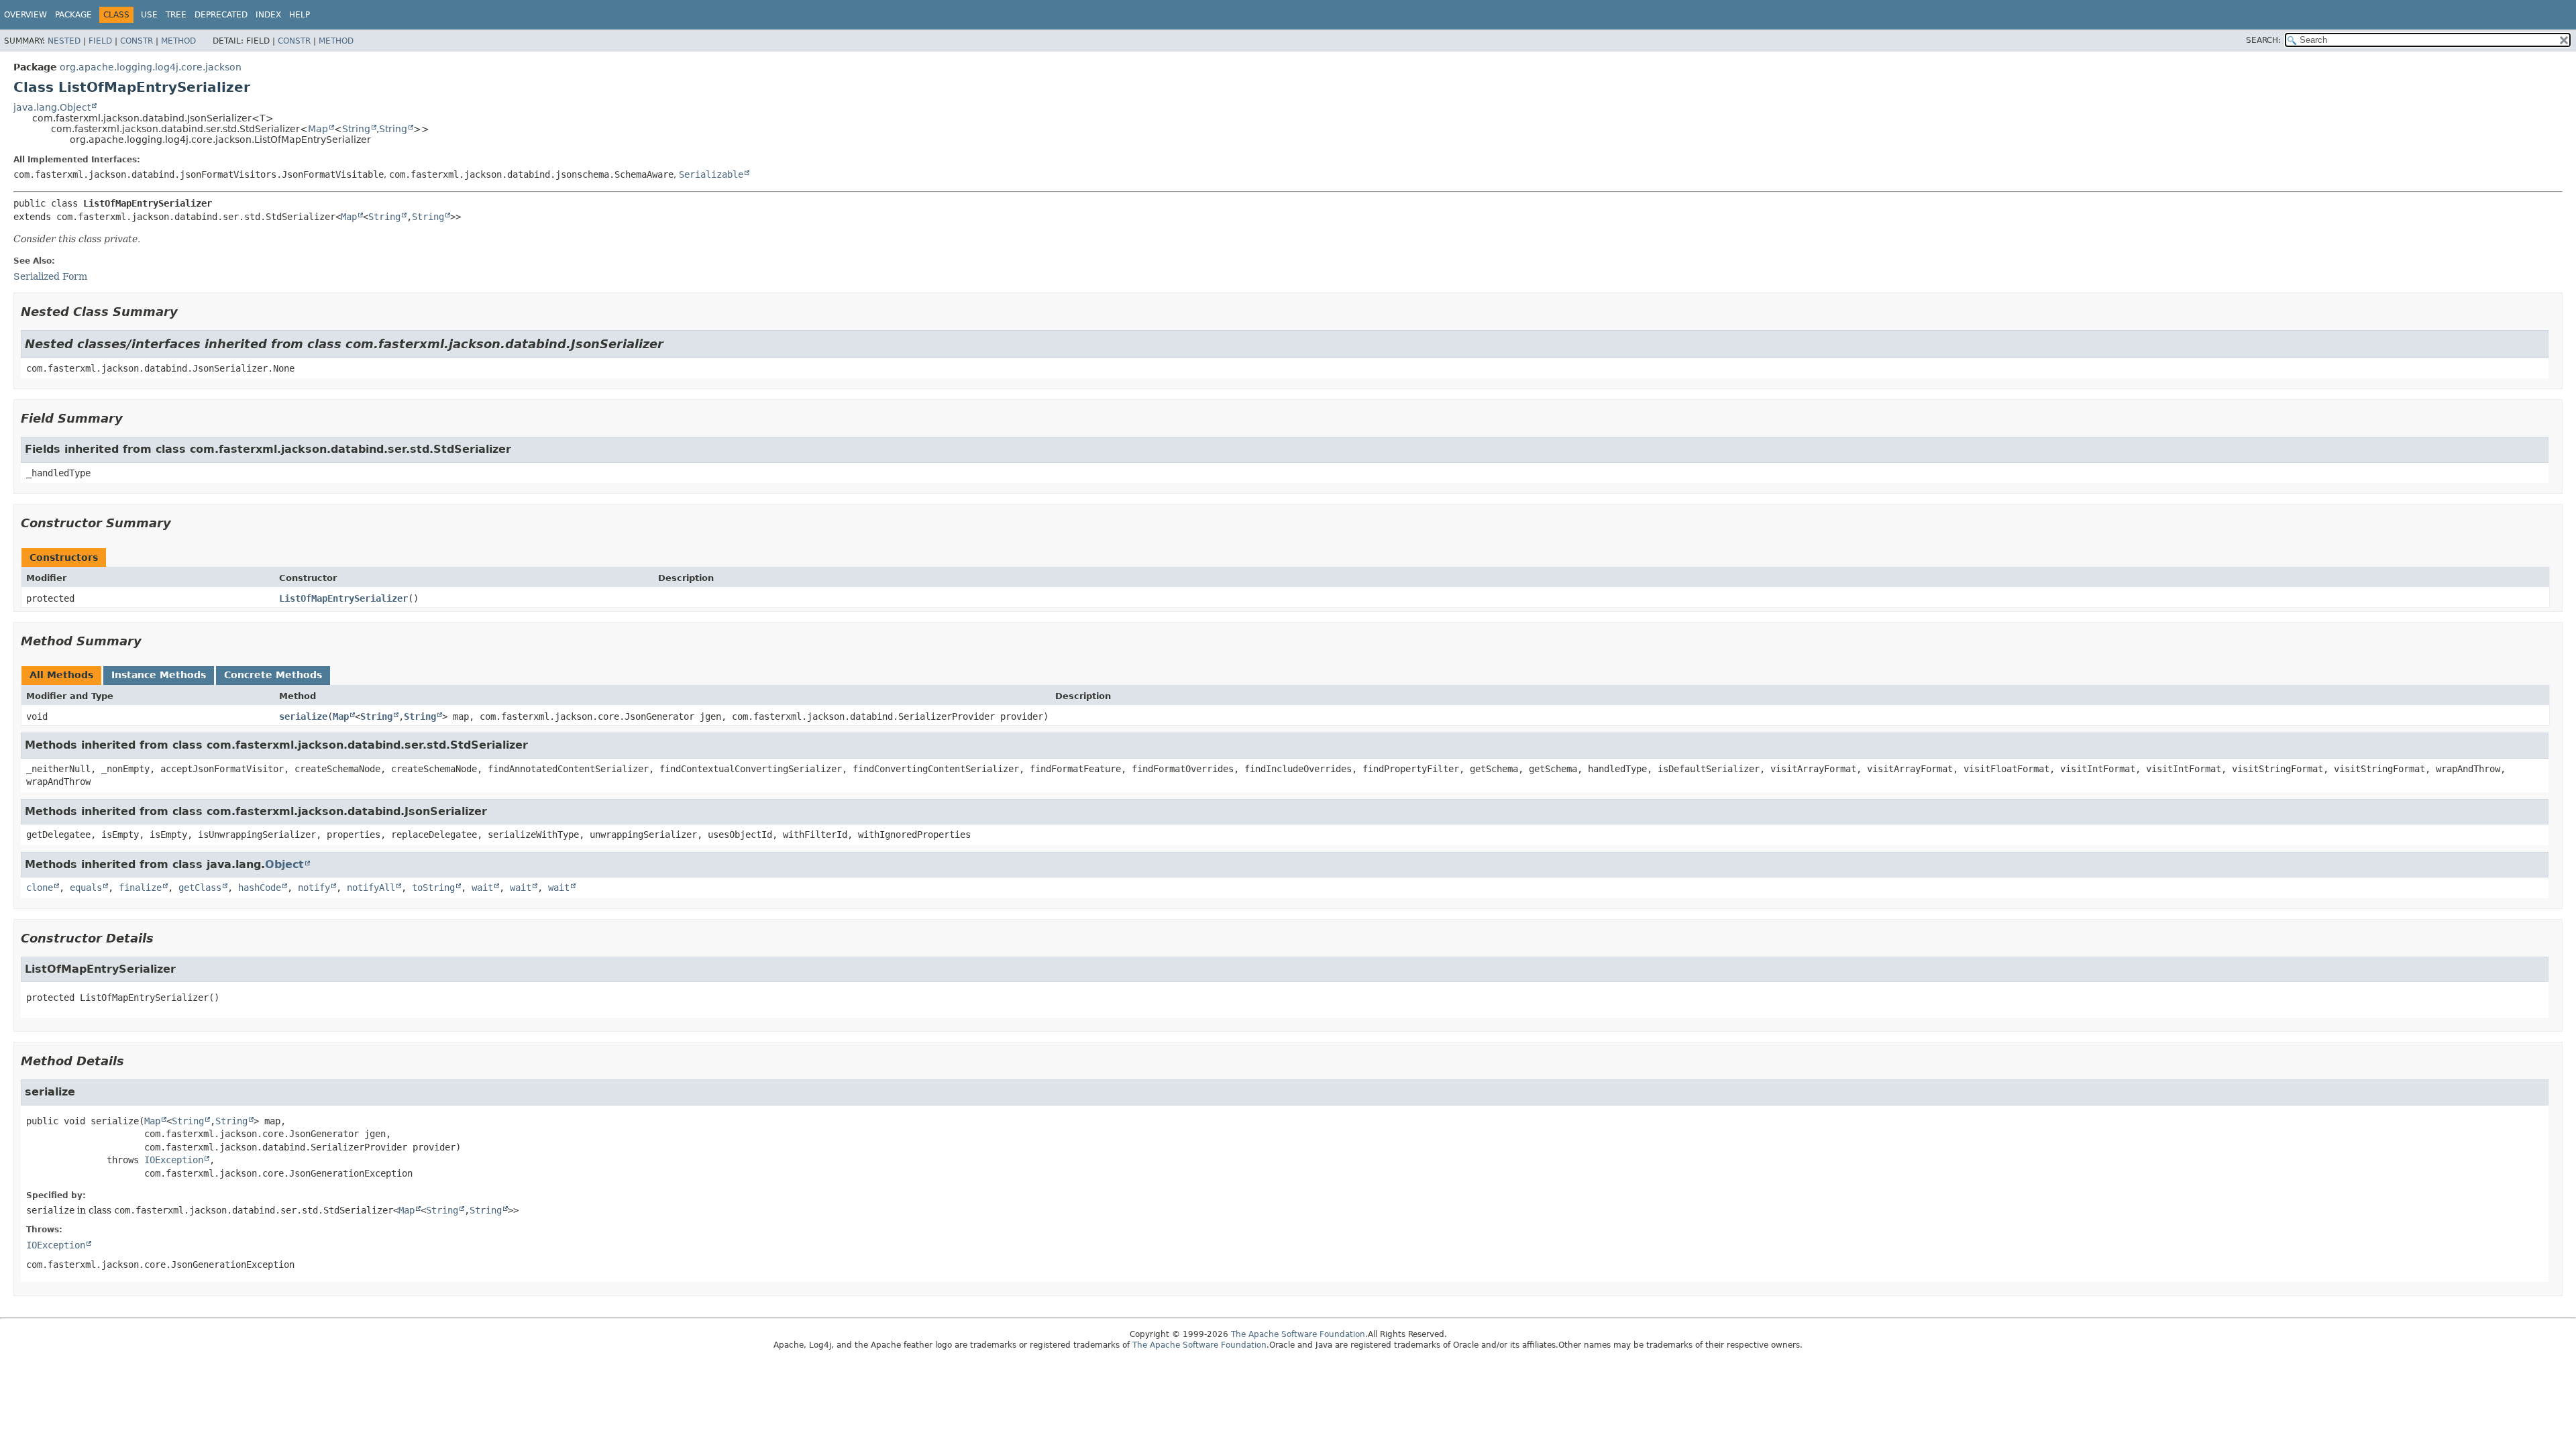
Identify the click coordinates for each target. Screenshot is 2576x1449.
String (356, 129)
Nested (64, 41)
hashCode (260, 888)
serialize (303, 716)
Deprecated (221, 15)
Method (178, 41)
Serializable (711, 174)
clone (40, 888)
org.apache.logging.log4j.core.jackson (151, 67)
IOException (174, 1160)
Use (149, 15)
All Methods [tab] (61, 675)
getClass (200, 888)
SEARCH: (2263, 40)
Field (100, 41)
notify (314, 888)
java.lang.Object (52, 107)
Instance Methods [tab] (159, 675)
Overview (25, 15)
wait (482, 888)
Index (268, 15)
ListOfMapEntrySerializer (343, 598)
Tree (176, 15)
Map (318, 129)
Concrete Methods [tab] (273, 675)
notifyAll (371, 888)
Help (300, 15)
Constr (137, 41)
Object (284, 864)
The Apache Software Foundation (1298, 1334)
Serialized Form (50, 276)
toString (433, 888)
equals (86, 888)
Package (73, 15)
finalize (140, 888)
